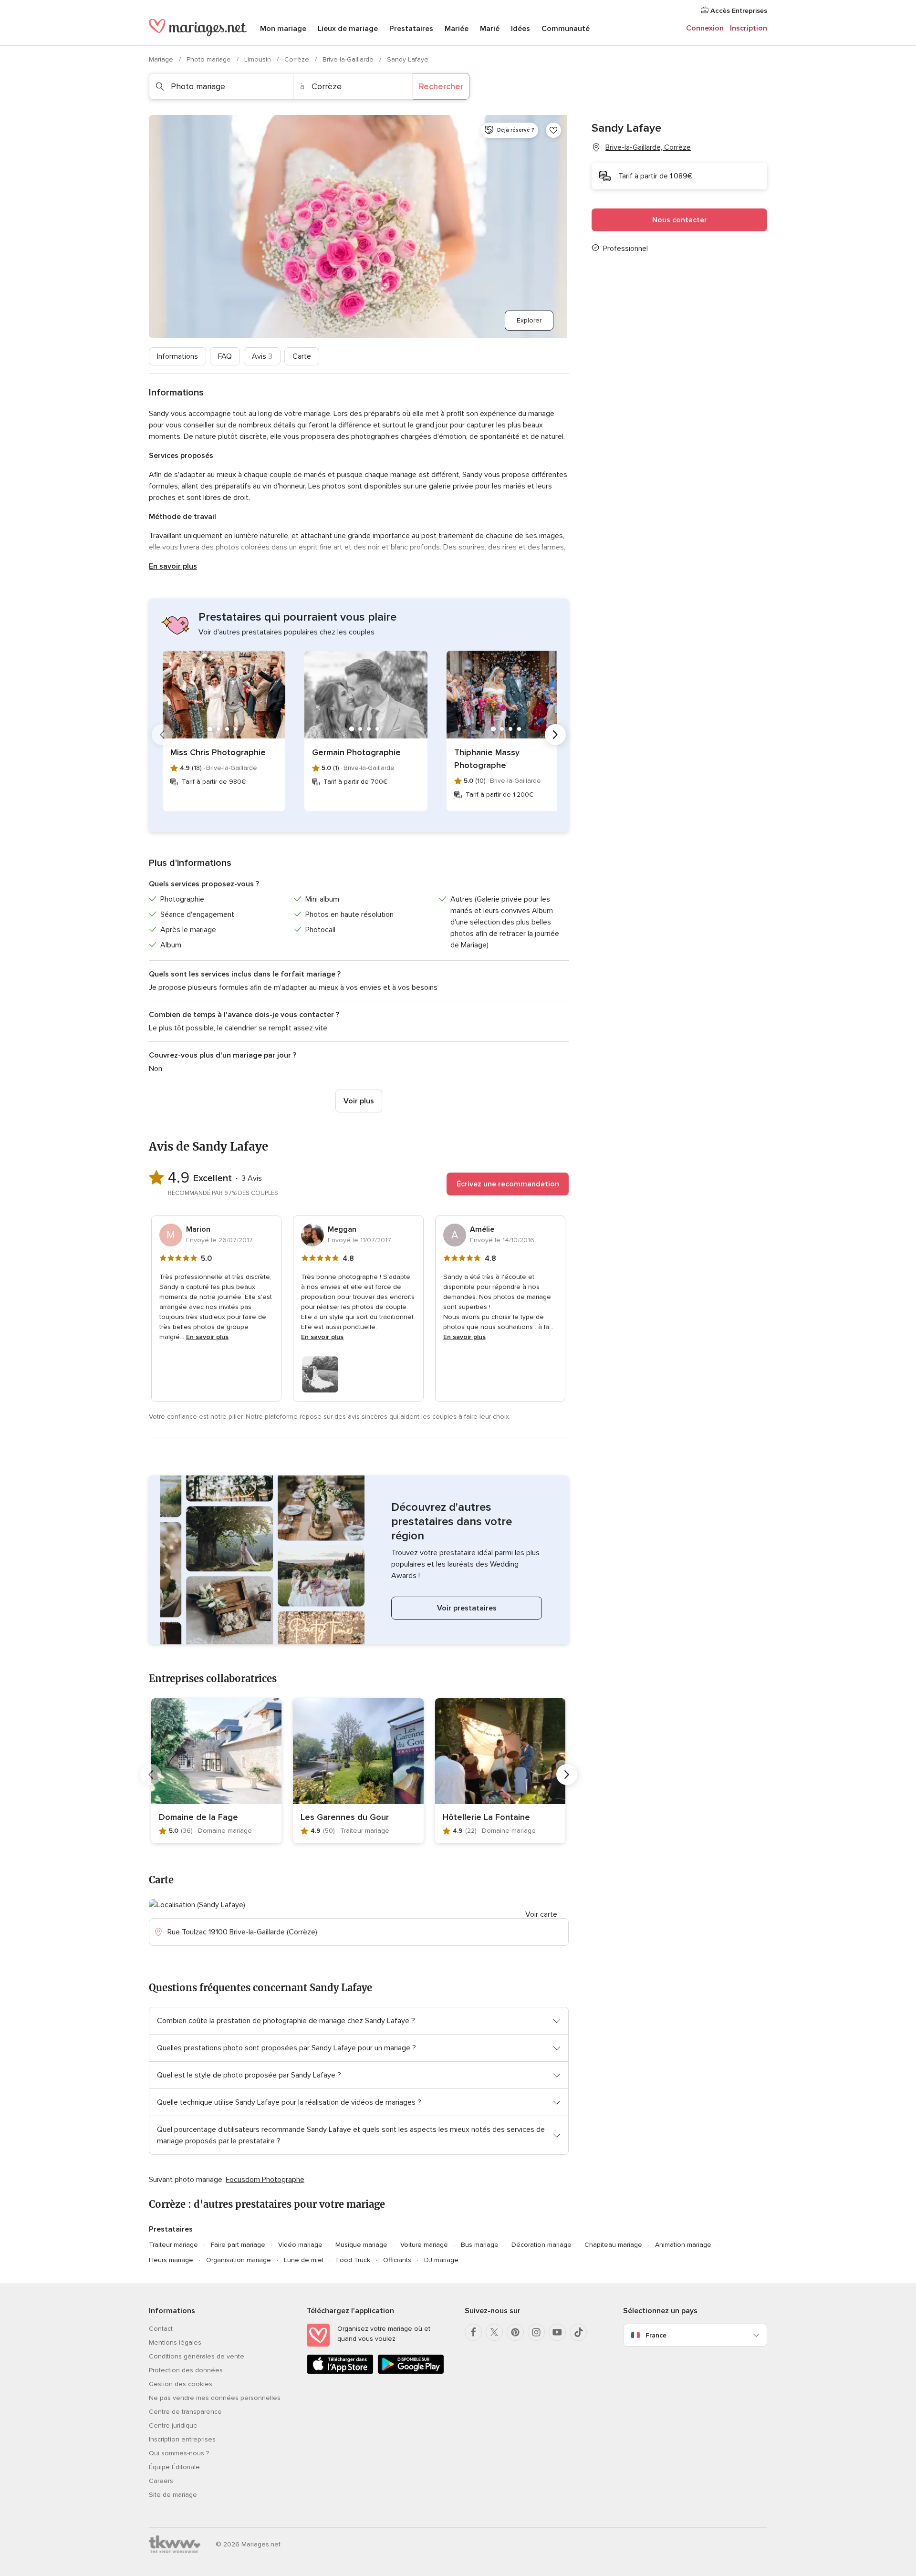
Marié (490, 29)
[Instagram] (536, 2332)
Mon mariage (283, 29)
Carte (302, 356)
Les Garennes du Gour (345, 1817)
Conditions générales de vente (197, 2356)
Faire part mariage (238, 2245)
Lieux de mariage (348, 29)
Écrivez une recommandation (508, 1184)
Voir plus (359, 1101)
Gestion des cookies (181, 2384)
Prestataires (411, 29)
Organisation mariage (239, 2260)
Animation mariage (683, 2245)
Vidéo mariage (300, 2245)
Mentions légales (175, 2342)
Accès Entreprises (738, 11)
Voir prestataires (467, 1608)
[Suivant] (555, 735)
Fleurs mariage (171, 2260)
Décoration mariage (541, 2245)
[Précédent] (162, 735)
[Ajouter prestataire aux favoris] (553, 130)
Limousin (259, 59)
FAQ (225, 356)
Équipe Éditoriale (174, 2467)
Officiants (397, 2260)
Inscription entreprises (182, 2439)
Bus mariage (480, 2245)
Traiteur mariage (173, 2245)
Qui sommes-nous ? (179, 2453)
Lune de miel (304, 2260)
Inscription (749, 28)
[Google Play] (411, 2372)
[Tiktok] (578, 2332)
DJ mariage (441, 2260)
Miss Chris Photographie (218, 752)
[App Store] (340, 2372)
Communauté (566, 29)
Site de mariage (173, 2495)
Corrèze (298, 59)
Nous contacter (680, 220)
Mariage (162, 59)
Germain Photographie (356, 752)
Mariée (457, 29)
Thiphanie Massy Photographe (487, 759)
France (656, 2335)
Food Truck (353, 2260)
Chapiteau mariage (613, 2245)
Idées (520, 29)
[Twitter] (494, 2332)
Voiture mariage (424, 2245)
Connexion (705, 28)
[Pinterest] (515, 2332)
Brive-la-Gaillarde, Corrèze (648, 147)
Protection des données (186, 2370)
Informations (177, 356)
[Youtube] (557, 2332)
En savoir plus (173, 566)
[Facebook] (473, 2332)
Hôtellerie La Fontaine (486, 1817)
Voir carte (541, 1914)
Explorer (529, 320)
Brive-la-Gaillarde (349, 59)
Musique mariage (361, 2245)
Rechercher (441, 86)
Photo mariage (210, 59)
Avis (262, 356)
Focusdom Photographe (265, 2180)
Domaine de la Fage (198, 1817)
